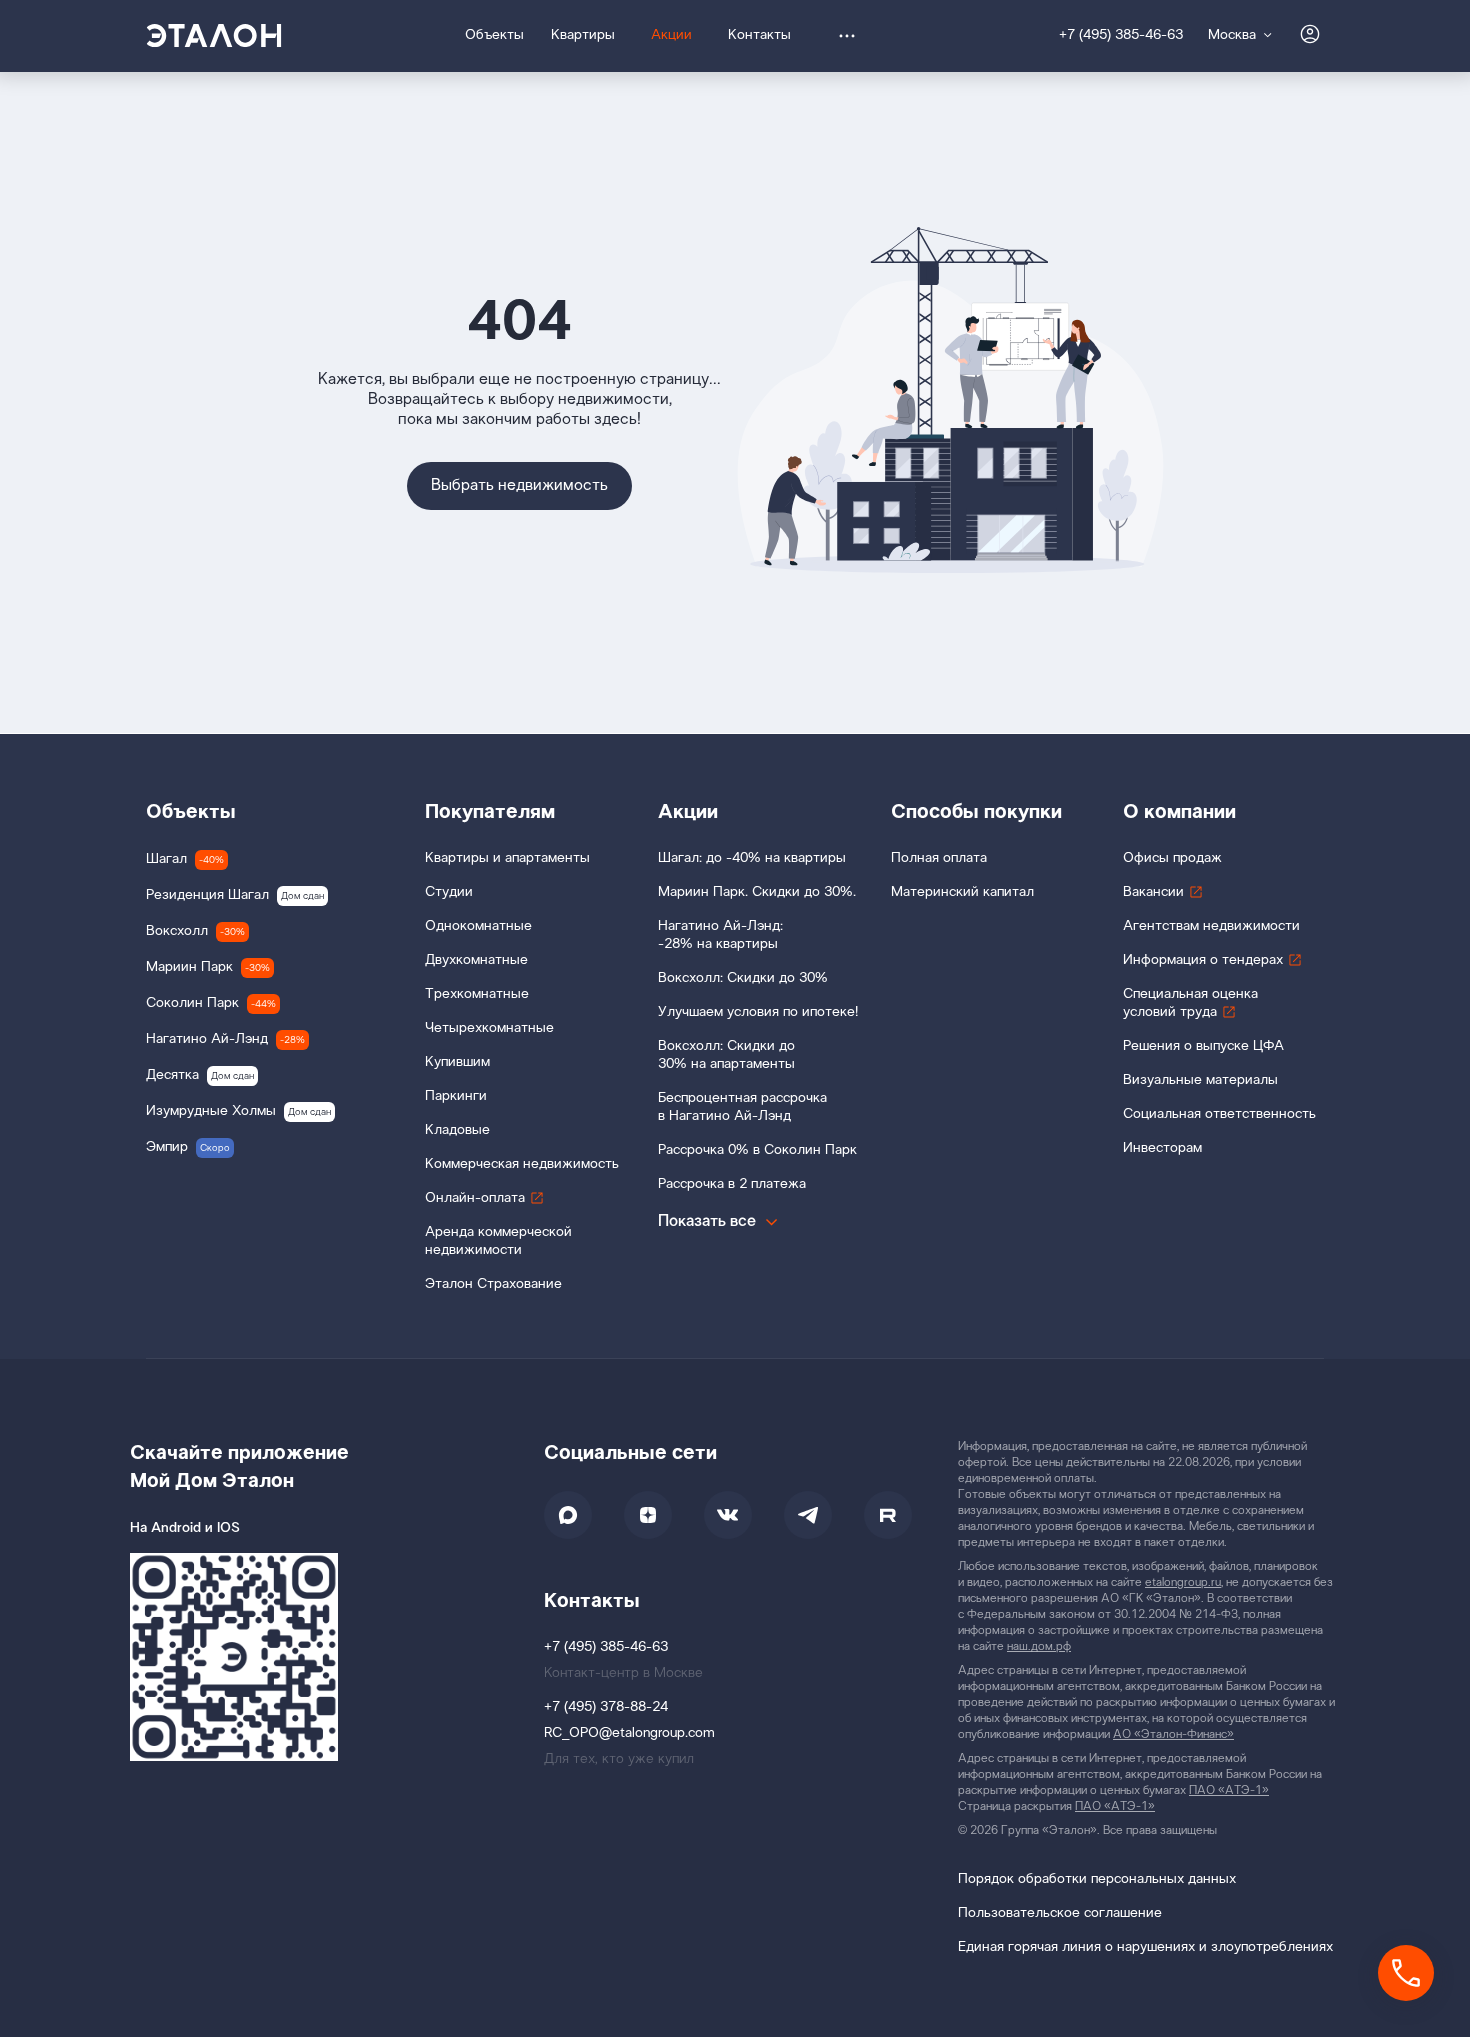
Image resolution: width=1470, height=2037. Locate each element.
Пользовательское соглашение (1060, 1913)
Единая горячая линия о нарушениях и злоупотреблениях (1145, 1947)
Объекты (191, 812)
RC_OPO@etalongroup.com (629, 1733)
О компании (1179, 812)
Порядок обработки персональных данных (1097, 1879)
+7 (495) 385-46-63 (1121, 35)
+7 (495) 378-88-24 (606, 1707)
